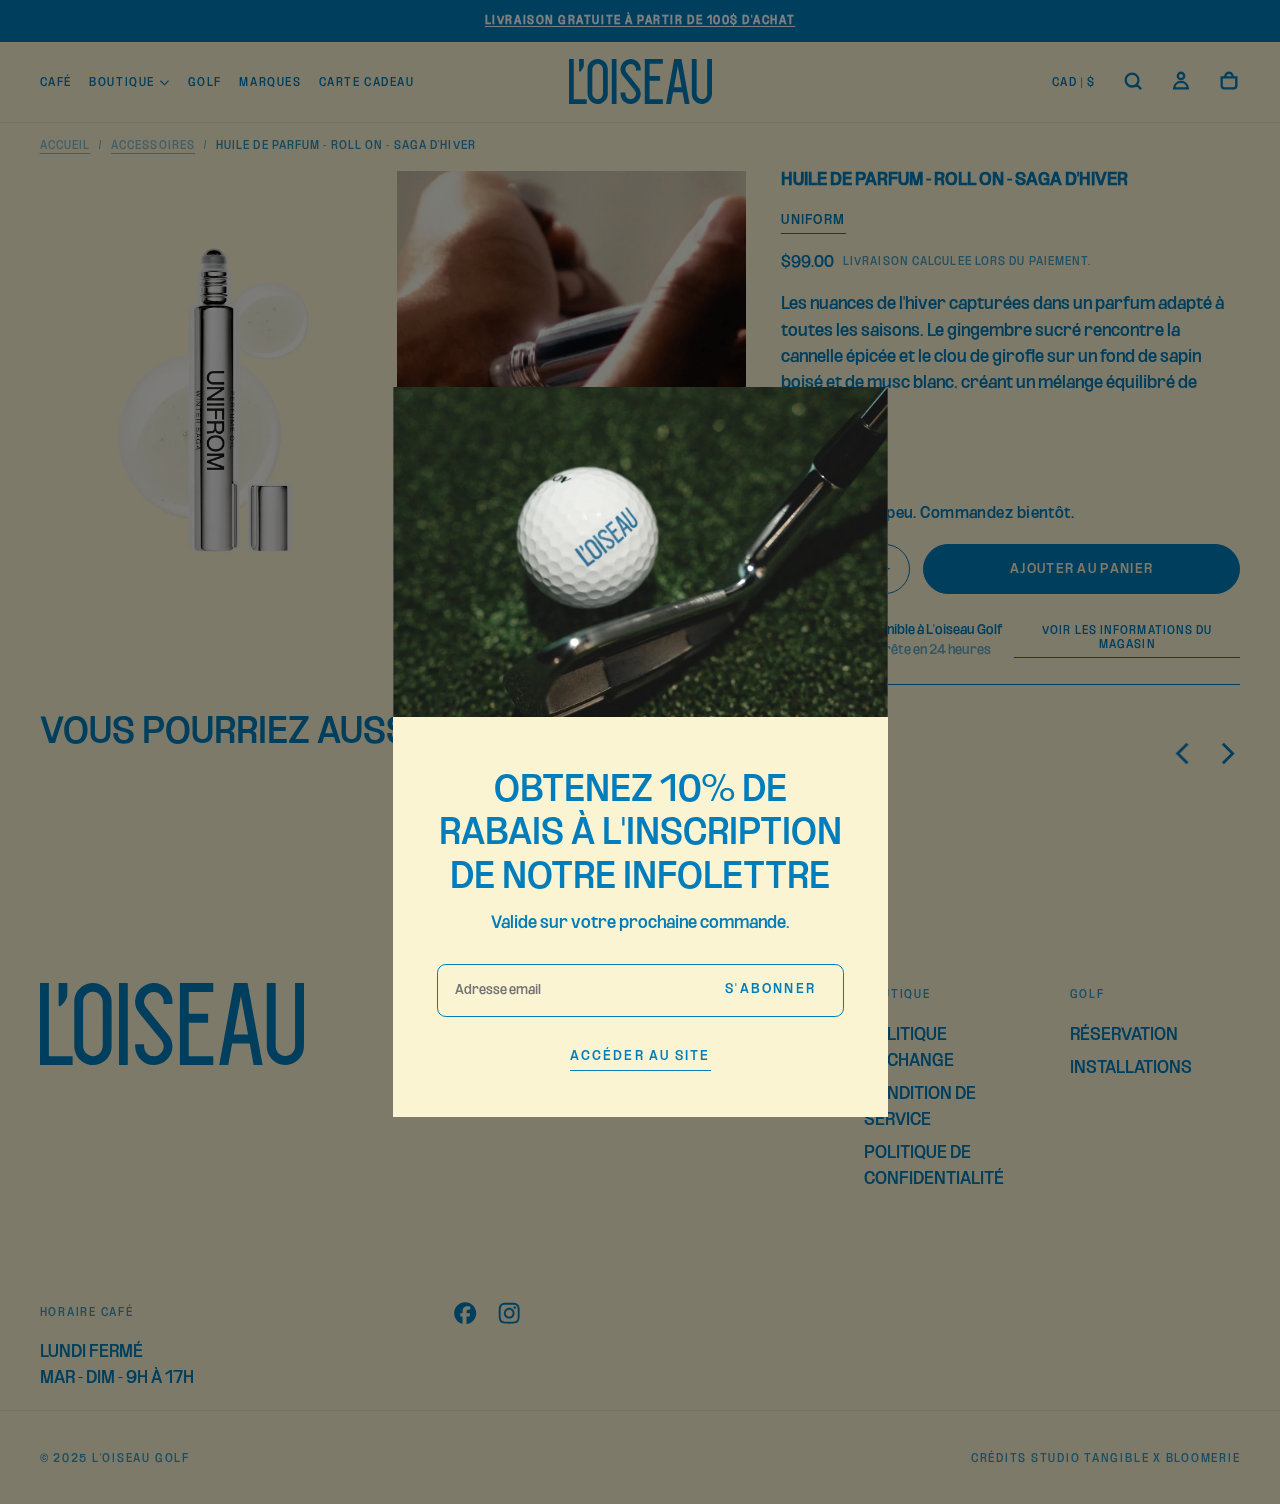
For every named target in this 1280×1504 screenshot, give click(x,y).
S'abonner (770, 989)
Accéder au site (640, 1056)
